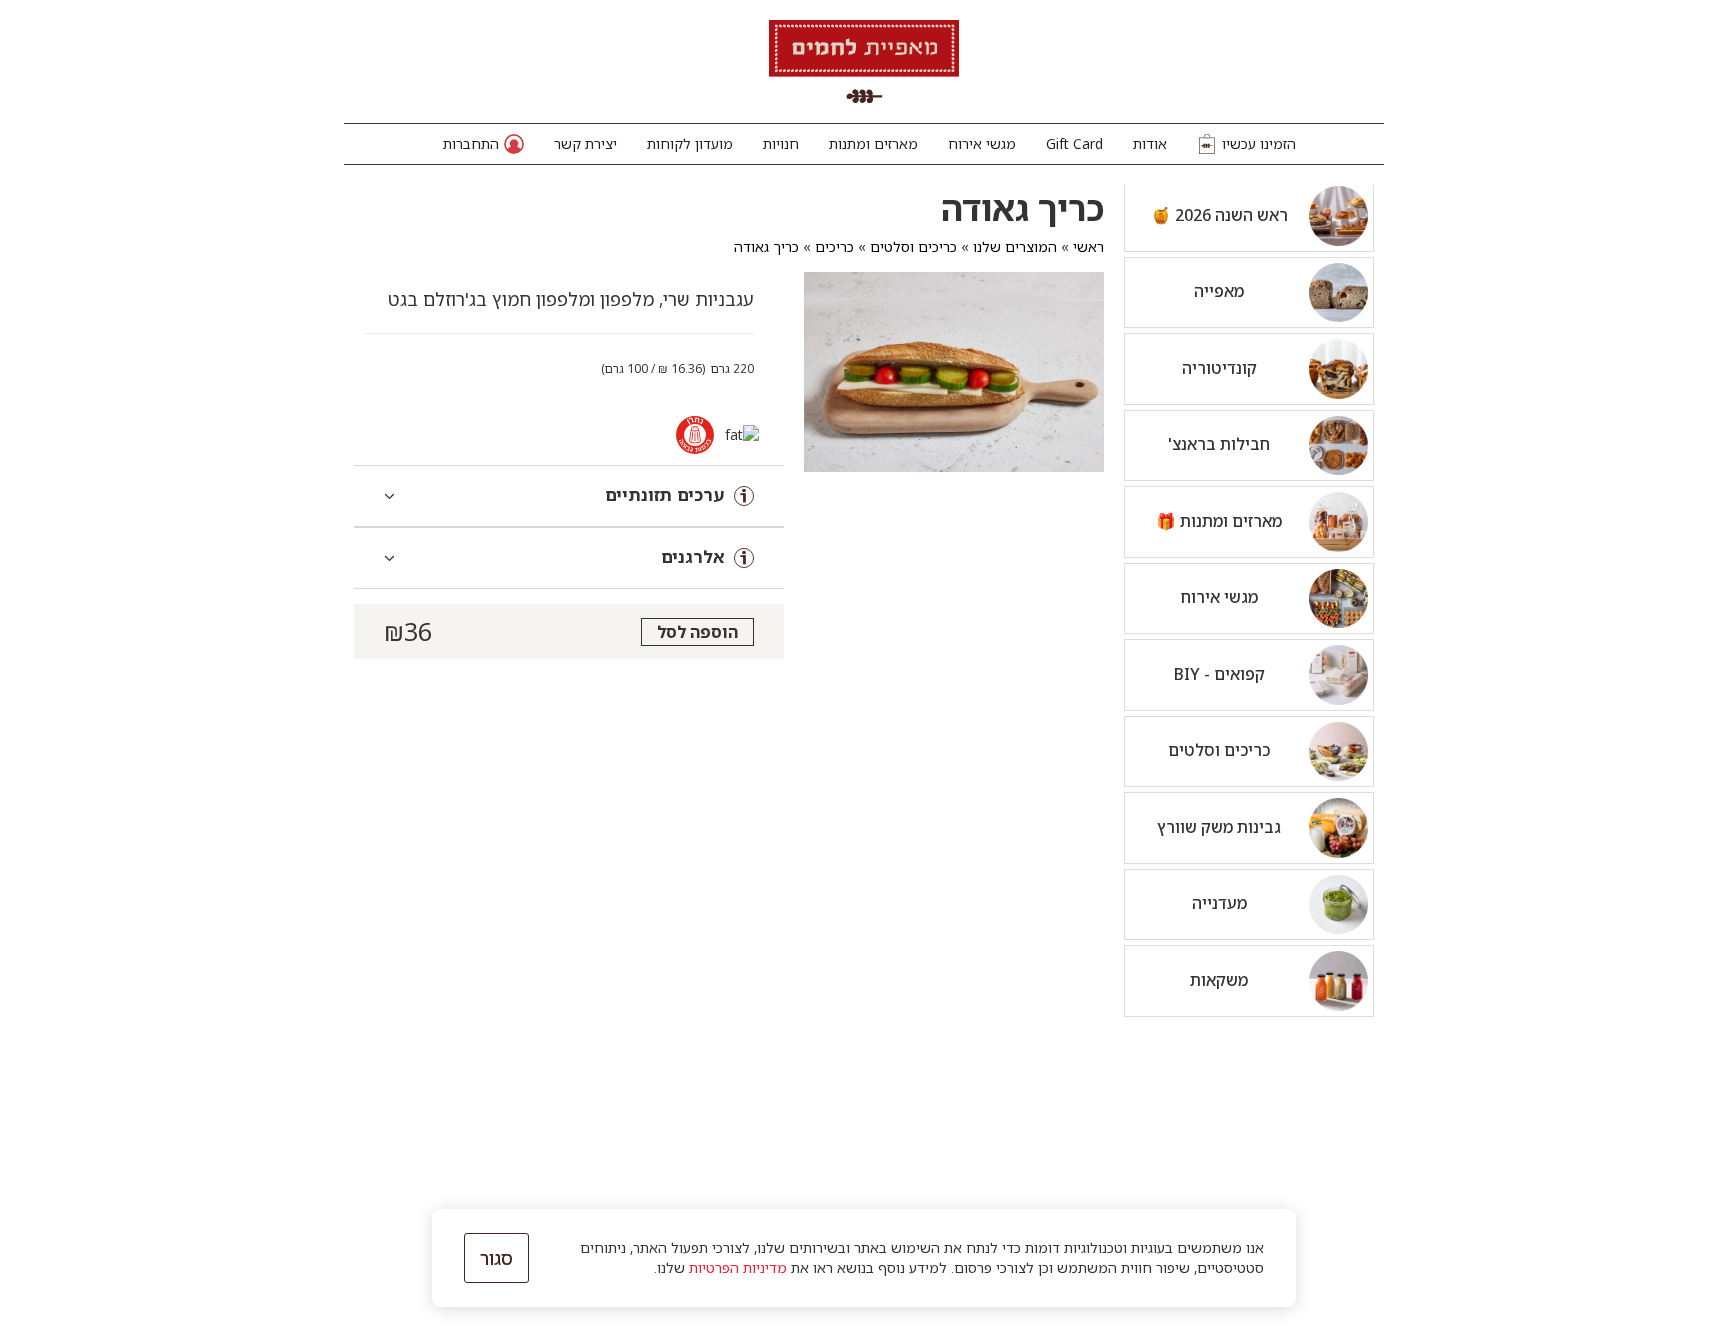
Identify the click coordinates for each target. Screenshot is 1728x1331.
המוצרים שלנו (1015, 246)
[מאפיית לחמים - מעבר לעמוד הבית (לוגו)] (864, 61)
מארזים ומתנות (873, 143)
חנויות (781, 143)
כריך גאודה (766, 246)
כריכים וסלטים (913, 246)
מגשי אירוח (982, 143)
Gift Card (1074, 143)
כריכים (834, 246)
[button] (483, 144)
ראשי (1088, 246)
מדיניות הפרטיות (738, 1267)
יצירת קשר (585, 143)
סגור (496, 1258)
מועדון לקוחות (690, 143)
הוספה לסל (697, 632)
